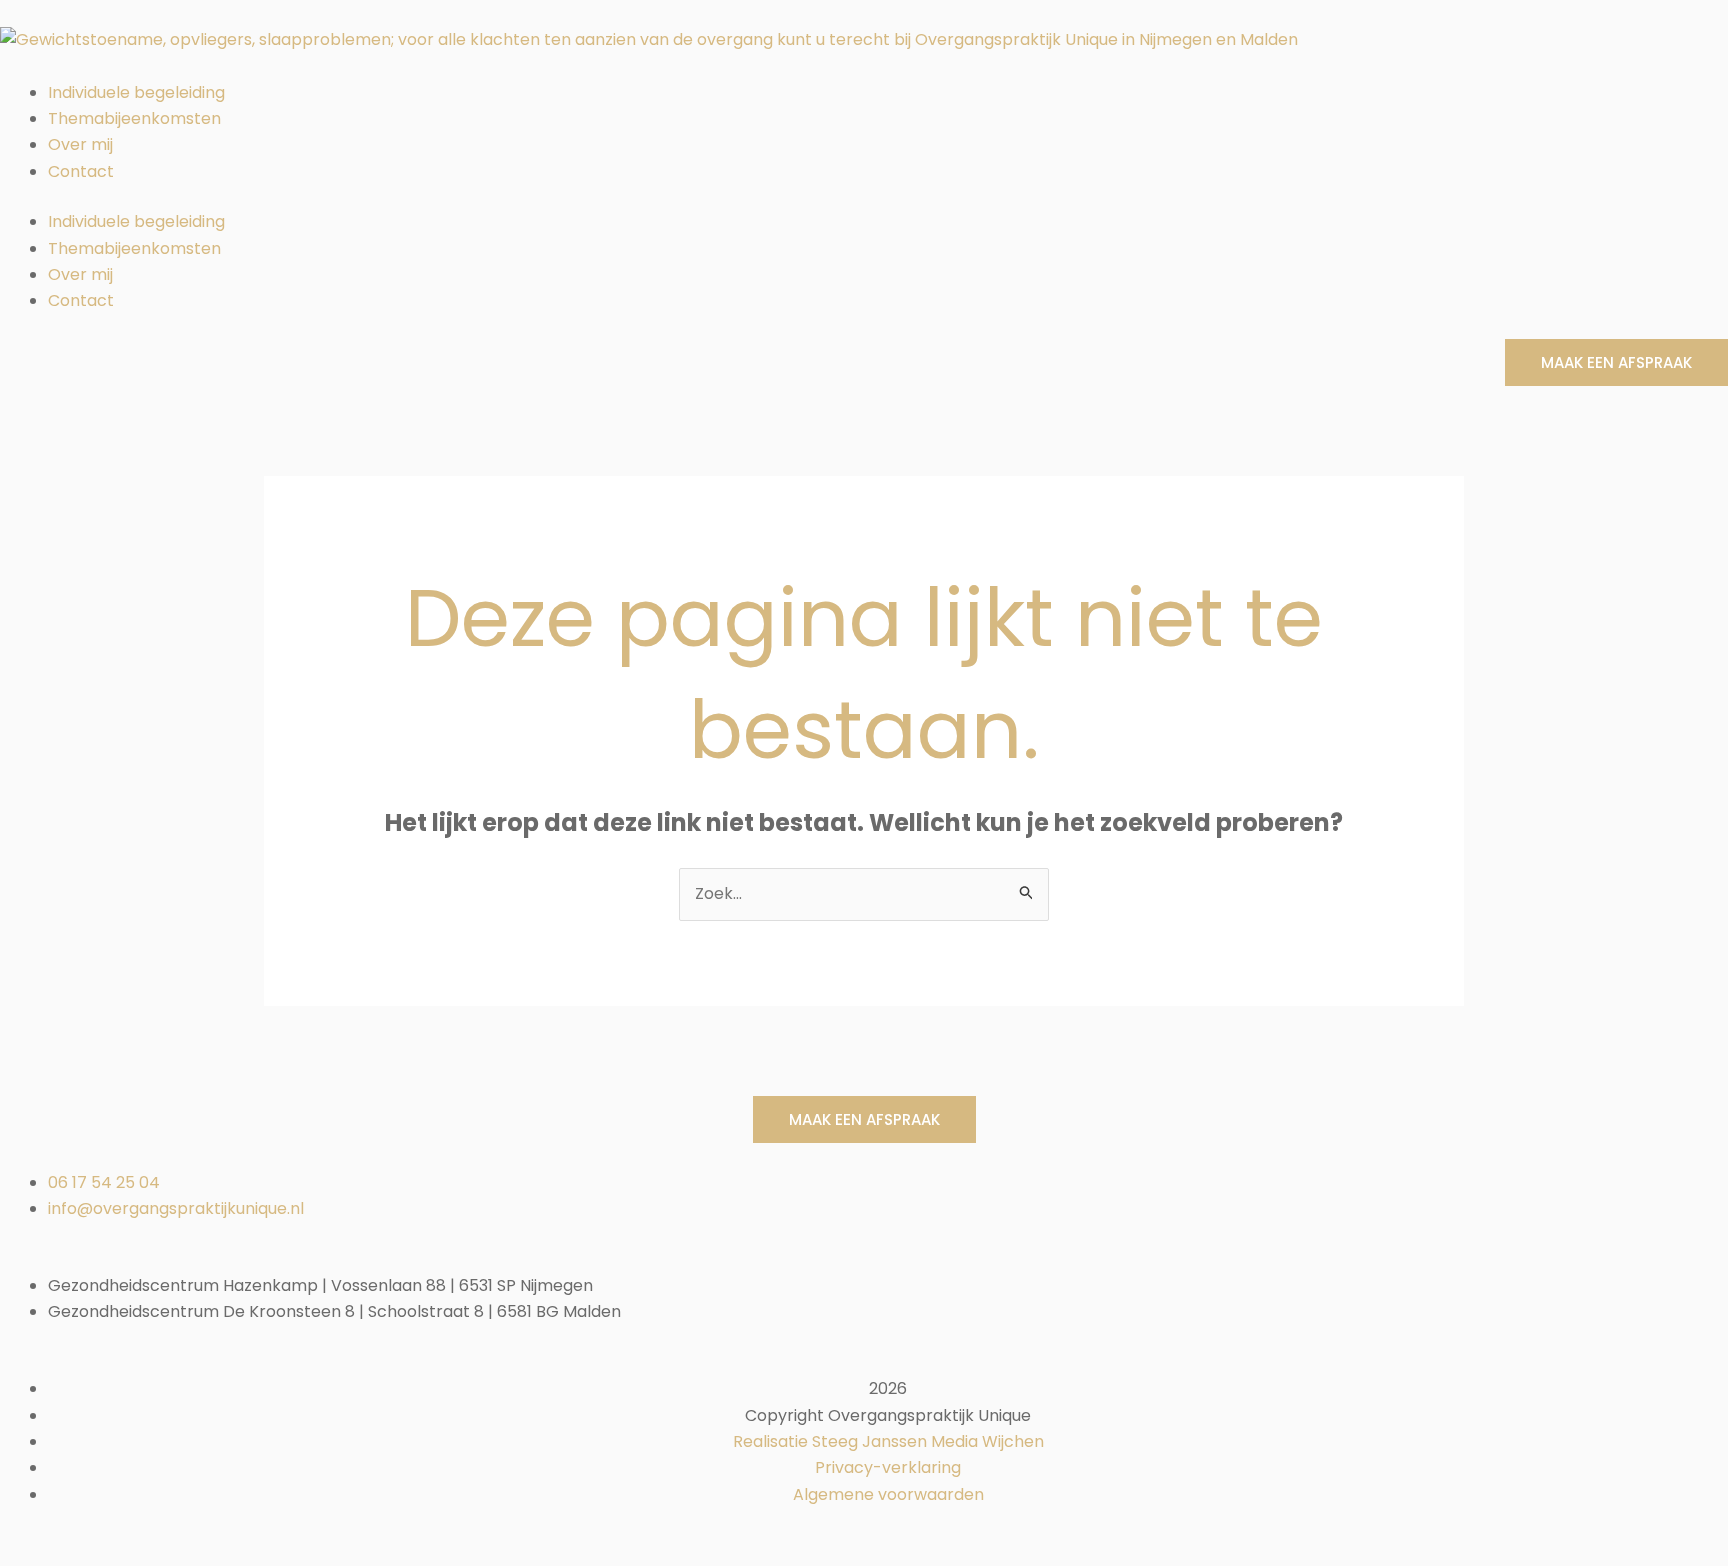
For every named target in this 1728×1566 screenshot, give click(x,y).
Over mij (80, 144)
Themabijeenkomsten (134, 118)
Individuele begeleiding (136, 92)
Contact (81, 171)
